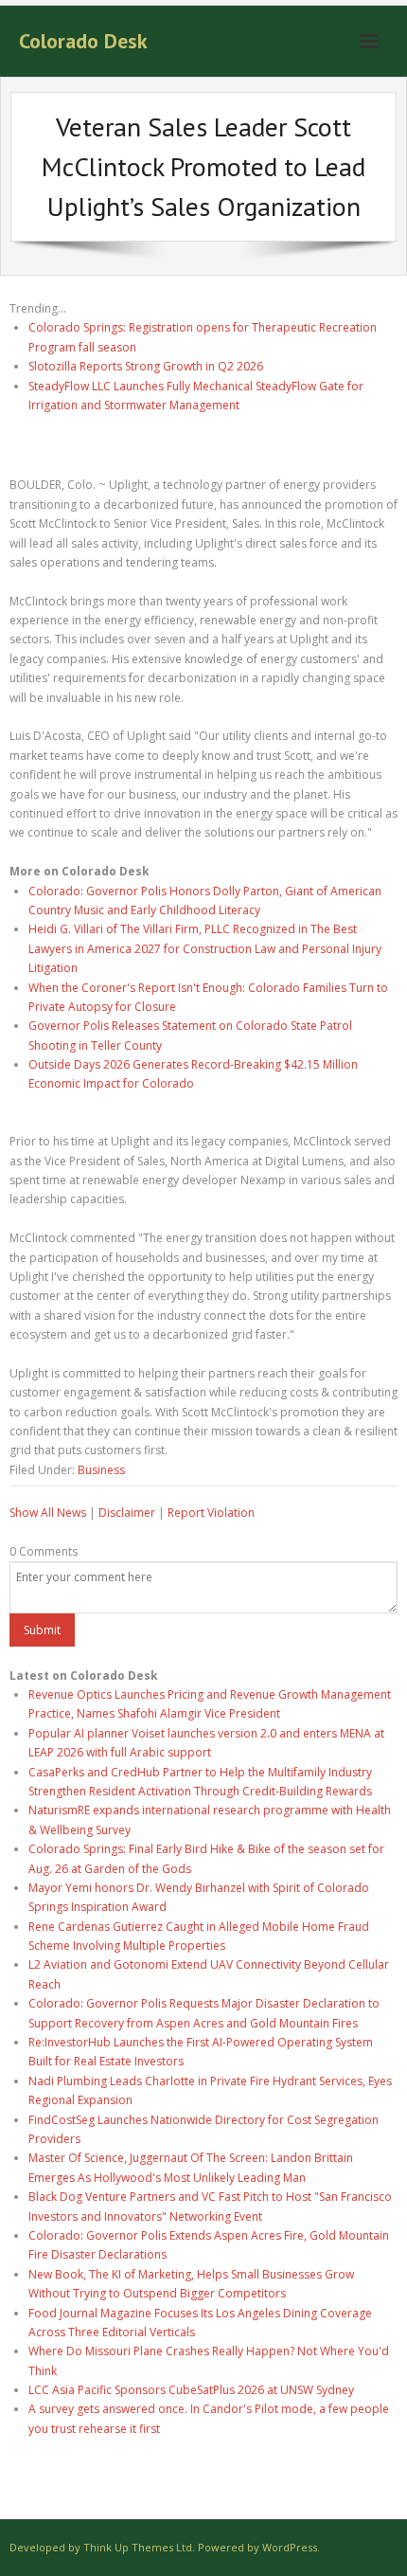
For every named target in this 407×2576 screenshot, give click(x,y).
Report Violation (211, 1513)
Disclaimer (127, 1513)
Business (101, 1470)
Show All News (48, 1513)
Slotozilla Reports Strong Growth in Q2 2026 (146, 366)
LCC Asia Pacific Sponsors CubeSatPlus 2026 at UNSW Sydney (191, 2390)
